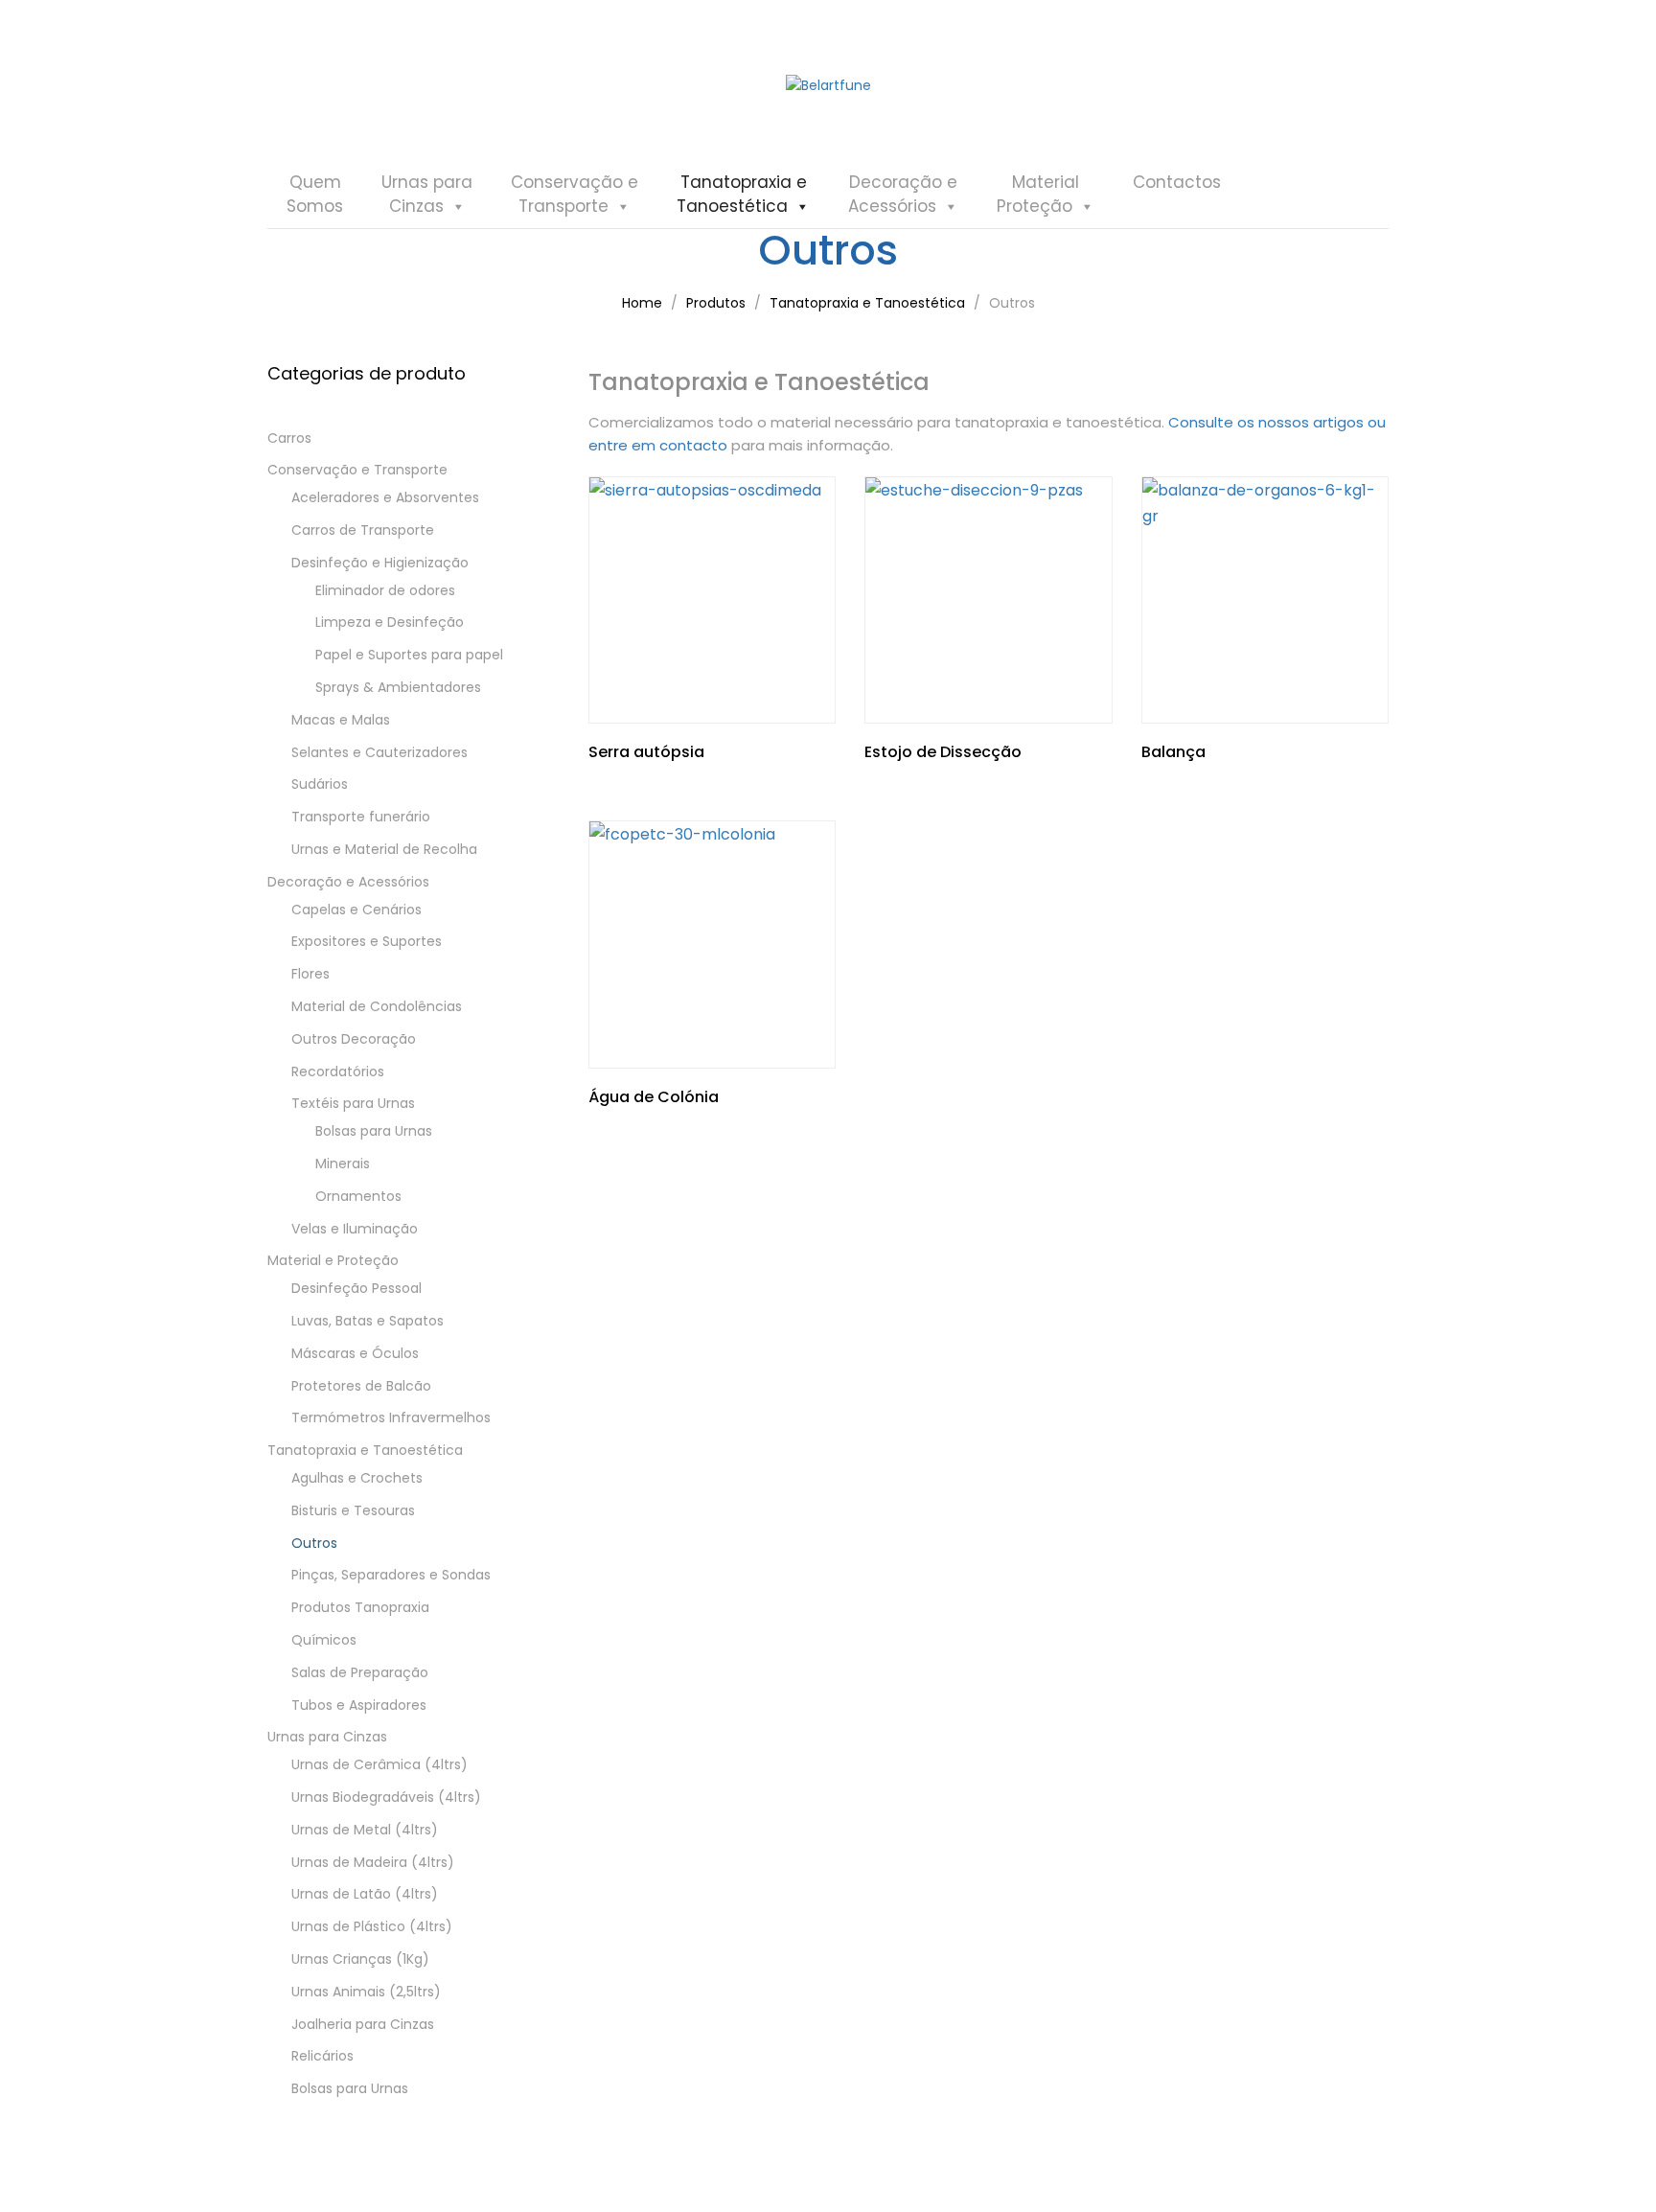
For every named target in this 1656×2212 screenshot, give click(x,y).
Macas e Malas (341, 720)
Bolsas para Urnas (374, 1131)
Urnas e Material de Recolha (384, 849)
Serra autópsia (646, 752)
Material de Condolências (377, 1006)
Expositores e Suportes (367, 941)
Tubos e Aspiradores (359, 1705)
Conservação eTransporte (575, 194)
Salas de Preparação (360, 1672)
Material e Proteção (333, 1260)
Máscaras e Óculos (355, 1353)
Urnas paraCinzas (427, 194)
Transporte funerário (361, 817)
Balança (1173, 752)
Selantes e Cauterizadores (379, 752)
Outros (314, 1543)
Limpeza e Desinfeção (390, 622)
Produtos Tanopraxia (360, 1607)
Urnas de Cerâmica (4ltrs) (379, 1764)
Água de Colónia (654, 1097)
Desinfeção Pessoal (356, 1288)
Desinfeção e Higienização (380, 563)
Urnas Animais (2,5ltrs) (366, 1992)
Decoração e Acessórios (348, 882)
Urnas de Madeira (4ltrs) (373, 1862)
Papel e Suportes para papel (409, 655)
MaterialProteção (1038, 194)
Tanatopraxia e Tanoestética (365, 1450)
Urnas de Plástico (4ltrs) (372, 1926)
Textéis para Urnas (353, 1103)
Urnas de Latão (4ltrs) (365, 1894)
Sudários (320, 784)
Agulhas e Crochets (357, 1478)
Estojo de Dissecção (943, 752)
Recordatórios (338, 1071)
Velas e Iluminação (355, 1229)
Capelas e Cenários (356, 910)
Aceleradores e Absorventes (385, 497)
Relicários (322, 2056)
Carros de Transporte (363, 530)
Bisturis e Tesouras (353, 1510)
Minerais (343, 1164)
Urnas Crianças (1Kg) (360, 1959)
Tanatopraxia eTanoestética (742, 194)
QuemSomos (315, 194)
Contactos (1177, 182)
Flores (310, 974)
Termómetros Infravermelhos (391, 1417)
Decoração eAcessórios (903, 194)
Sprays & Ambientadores (398, 687)
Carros (289, 438)
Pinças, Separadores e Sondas (391, 1575)
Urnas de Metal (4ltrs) (365, 1830)
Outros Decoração (354, 1039)
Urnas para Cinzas (327, 1737)
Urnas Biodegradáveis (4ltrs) (386, 1797)
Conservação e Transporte (357, 470)
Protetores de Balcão (361, 1386)
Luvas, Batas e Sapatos (368, 1321)
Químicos (324, 1640)
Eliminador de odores (385, 590)
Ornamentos (358, 1196)
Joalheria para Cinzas (363, 2024)
